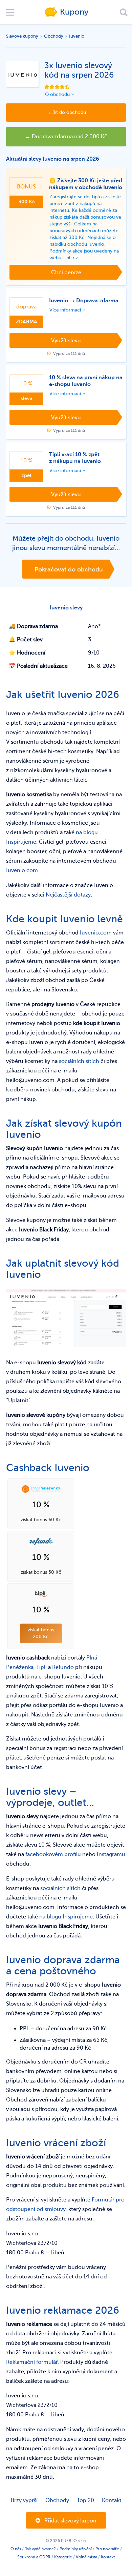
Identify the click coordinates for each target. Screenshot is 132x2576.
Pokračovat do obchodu (69, 569)
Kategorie (63, 2557)
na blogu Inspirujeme (66, 1917)
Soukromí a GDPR (34, 2557)
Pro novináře (107, 2549)
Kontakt (112, 2500)
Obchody (54, 36)
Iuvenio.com (22, 870)
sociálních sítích (79, 1061)
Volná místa (86, 2557)
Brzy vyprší (24, 2500)
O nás (16, 2549)
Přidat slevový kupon (70, 2521)
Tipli (41, 1667)
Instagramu (111, 1854)
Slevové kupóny (22, 36)
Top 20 (85, 2500)
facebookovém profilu (53, 1854)
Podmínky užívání (76, 2549)
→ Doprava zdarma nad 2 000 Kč (66, 137)
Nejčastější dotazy (68, 895)
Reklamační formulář (32, 2362)
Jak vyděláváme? (40, 2549)
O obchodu (58, 94)
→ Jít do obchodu (66, 112)
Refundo (63, 1667)
